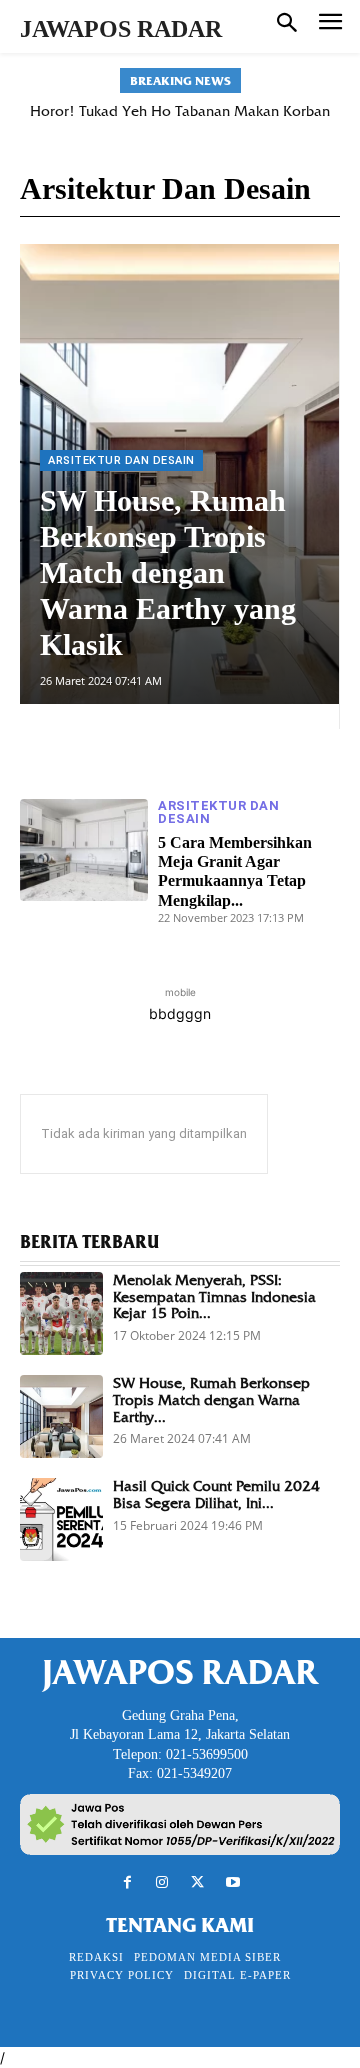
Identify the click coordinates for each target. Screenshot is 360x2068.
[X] (197, 1882)
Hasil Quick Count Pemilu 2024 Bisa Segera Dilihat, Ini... (216, 1494)
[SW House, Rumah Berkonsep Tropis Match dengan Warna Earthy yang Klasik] (61, 1416)
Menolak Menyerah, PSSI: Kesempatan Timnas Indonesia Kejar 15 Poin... (214, 1297)
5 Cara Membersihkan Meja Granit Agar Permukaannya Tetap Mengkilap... (235, 871)
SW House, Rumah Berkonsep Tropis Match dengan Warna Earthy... (211, 1400)
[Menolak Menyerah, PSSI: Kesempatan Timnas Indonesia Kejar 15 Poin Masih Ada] (61, 1313)
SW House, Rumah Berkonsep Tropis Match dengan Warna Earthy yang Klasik (168, 572)
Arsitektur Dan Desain (121, 460)
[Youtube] (232, 1882)
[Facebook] (127, 1882)
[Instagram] (162, 1882)
